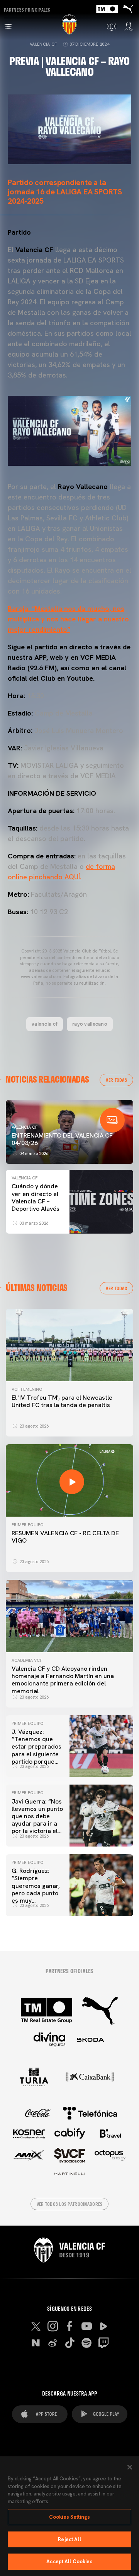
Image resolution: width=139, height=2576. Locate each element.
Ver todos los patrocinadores (70, 2204)
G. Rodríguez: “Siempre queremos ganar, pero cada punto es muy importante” (36, 1889)
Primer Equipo (27, 1525)
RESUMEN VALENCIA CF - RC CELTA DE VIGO (65, 1537)
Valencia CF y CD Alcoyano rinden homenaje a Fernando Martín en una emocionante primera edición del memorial (63, 1680)
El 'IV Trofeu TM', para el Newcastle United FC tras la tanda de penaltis (62, 1401)
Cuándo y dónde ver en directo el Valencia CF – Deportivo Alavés (36, 1197)
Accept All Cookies (69, 2561)
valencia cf (45, 1024)
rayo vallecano (90, 1024)
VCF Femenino (27, 1389)
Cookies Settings (69, 2517)
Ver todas (116, 1080)
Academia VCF (27, 1660)
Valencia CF (43, 44)
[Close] (130, 2467)
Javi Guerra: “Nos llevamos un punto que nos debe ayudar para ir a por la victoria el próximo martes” (37, 1820)
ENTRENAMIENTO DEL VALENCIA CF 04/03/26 (62, 1139)
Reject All (69, 2539)
